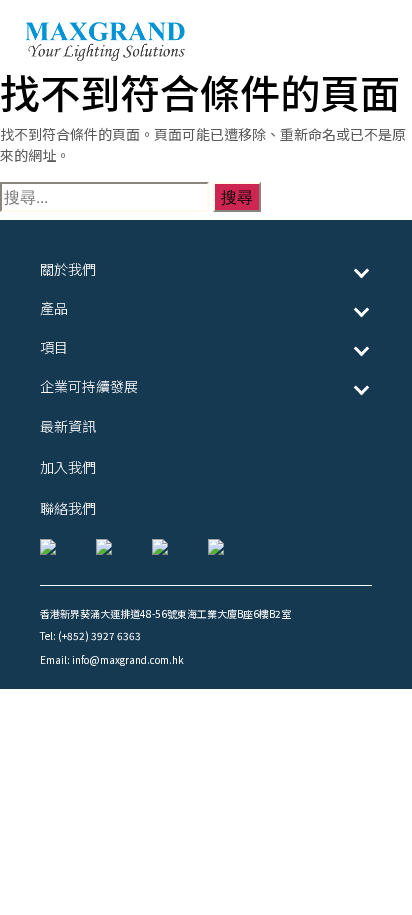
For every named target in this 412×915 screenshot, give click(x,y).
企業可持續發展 (89, 386)
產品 (54, 308)
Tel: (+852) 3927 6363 (90, 635)
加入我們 (68, 467)
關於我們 (68, 269)
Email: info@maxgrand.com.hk (112, 659)
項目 (54, 347)
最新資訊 (68, 426)
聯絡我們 (68, 508)
